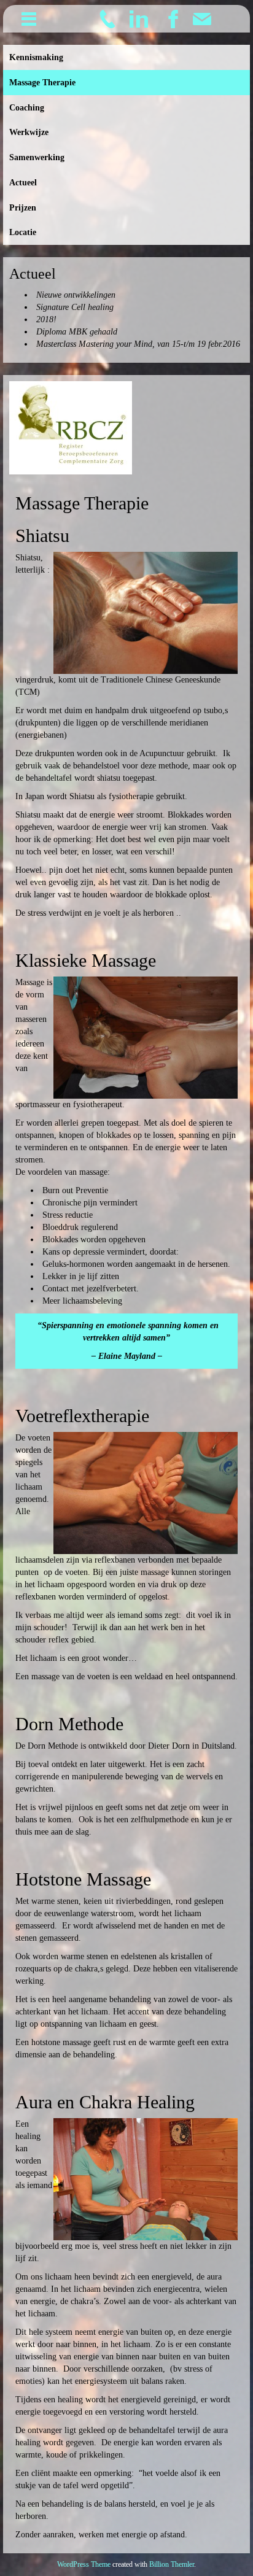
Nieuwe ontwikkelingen (76, 295)
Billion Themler (172, 2564)
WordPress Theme (84, 2564)
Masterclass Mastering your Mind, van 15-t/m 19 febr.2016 (138, 344)
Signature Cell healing (75, 307)
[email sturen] (202, 18)
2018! (46, 319)
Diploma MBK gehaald (77, 332)
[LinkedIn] (139, 18)
